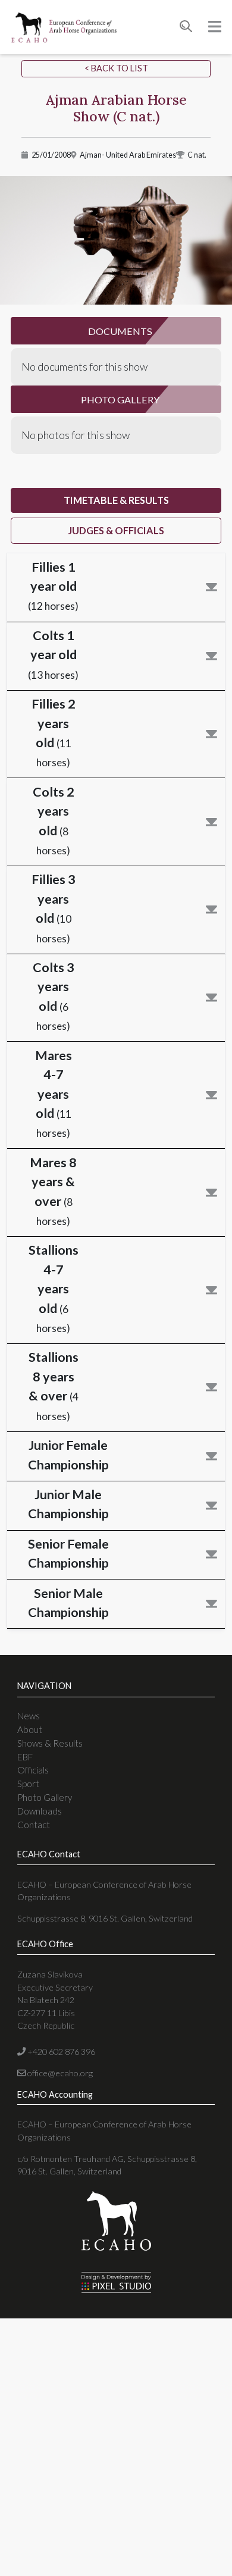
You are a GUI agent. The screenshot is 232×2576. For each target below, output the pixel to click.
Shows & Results (50, 1743)
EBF (25, 1757)
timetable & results (116, 500)
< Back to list (116, 68)
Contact (34, 1825)
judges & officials (116, 530)
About (30, 1729)
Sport (28, 1784)
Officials (33, 1770)
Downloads (40, 1811)
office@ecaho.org (59, 2073)
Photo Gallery (45, 1797)
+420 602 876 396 (60, 2052)
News (29, 1716)
